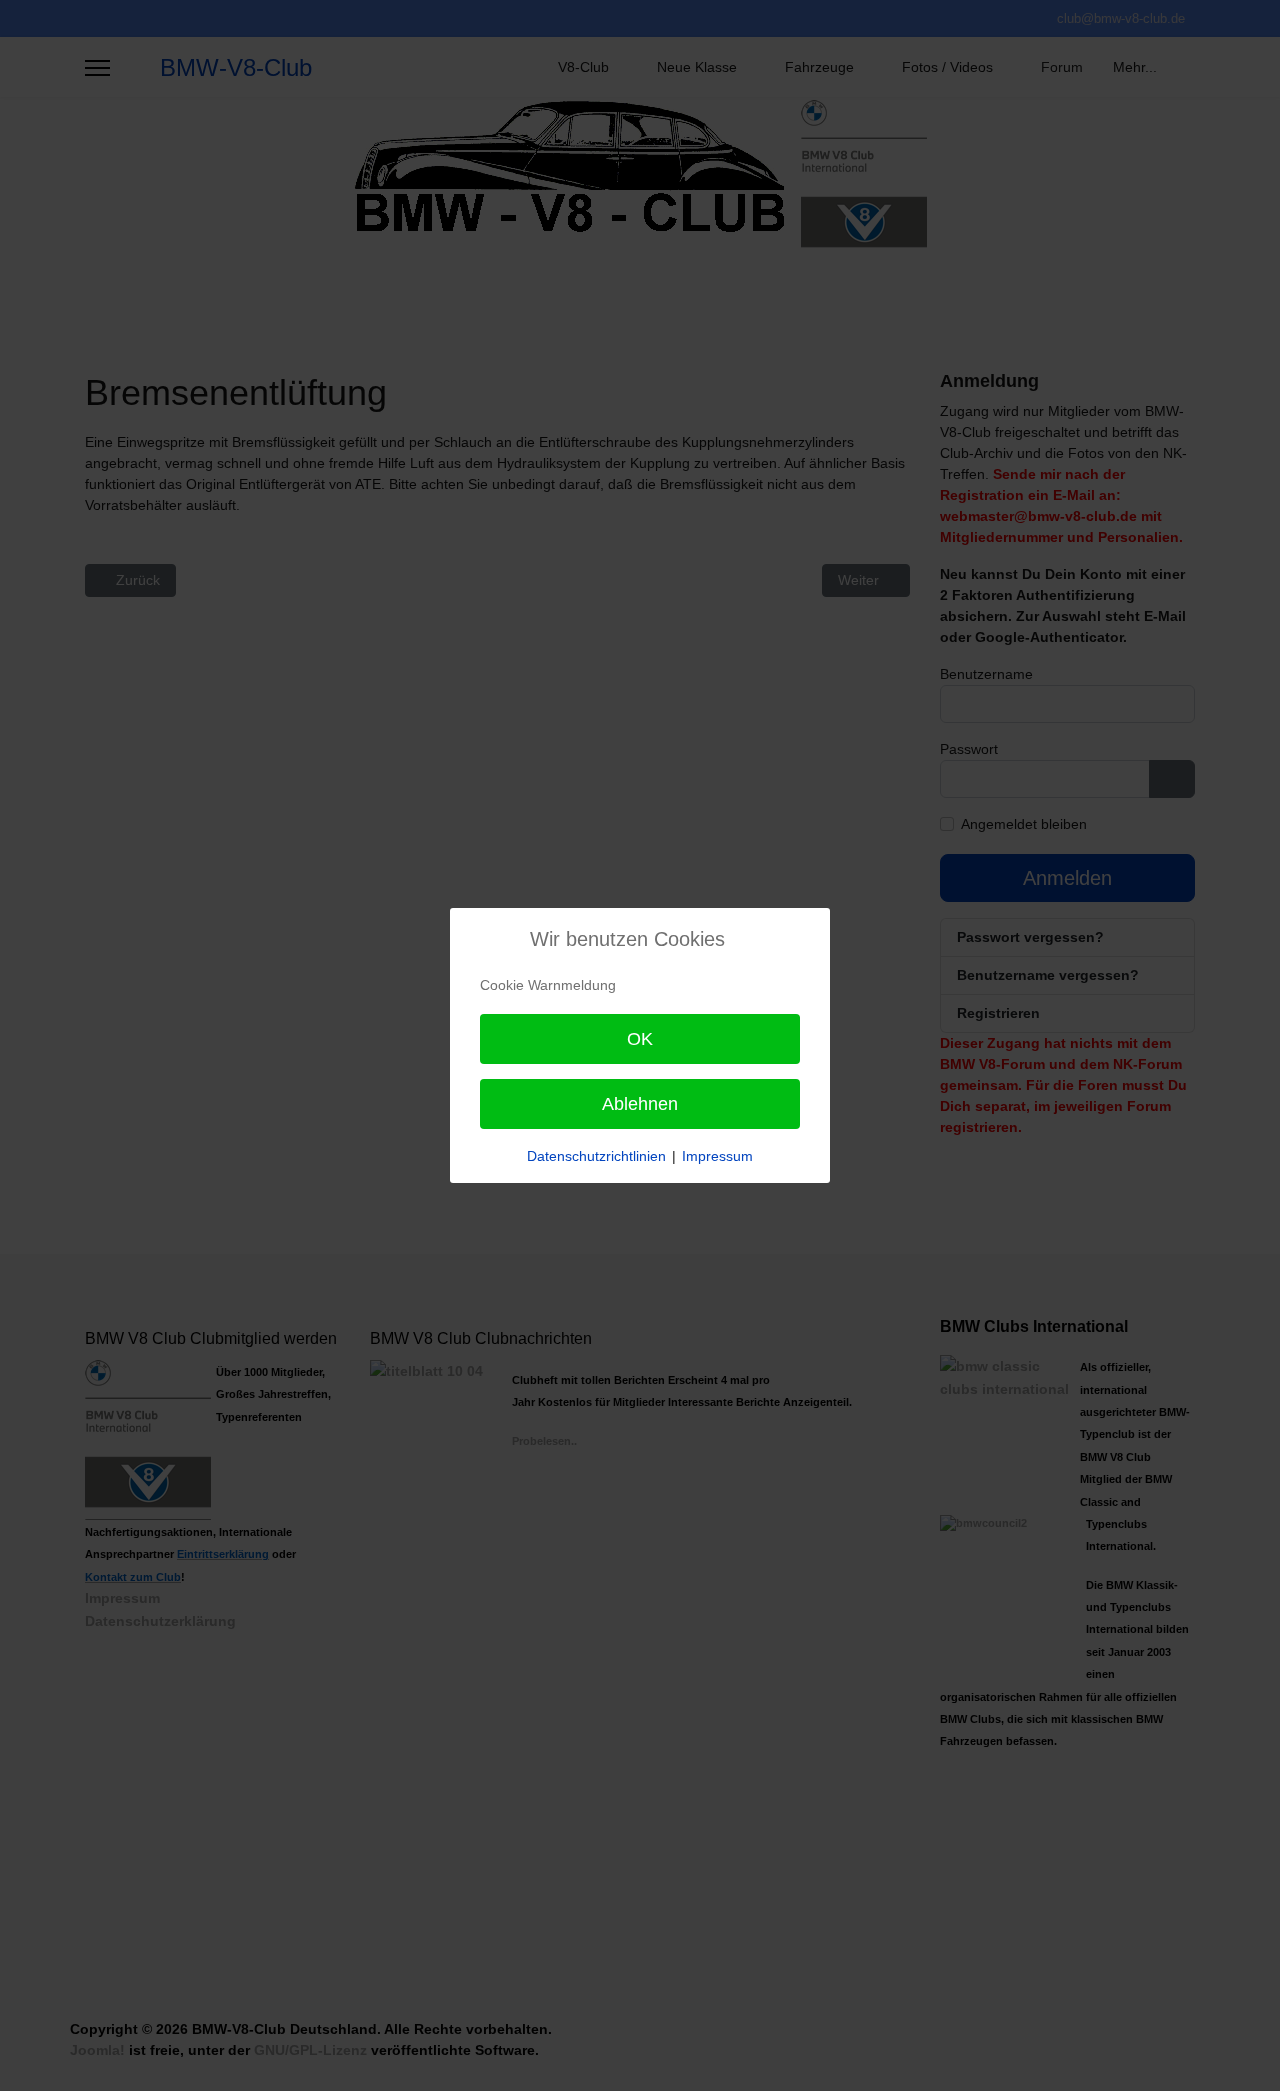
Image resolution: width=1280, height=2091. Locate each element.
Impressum (717, 1156)
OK (640, 1039)
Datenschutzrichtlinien (596, 1156)
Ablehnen (640, 1104)
